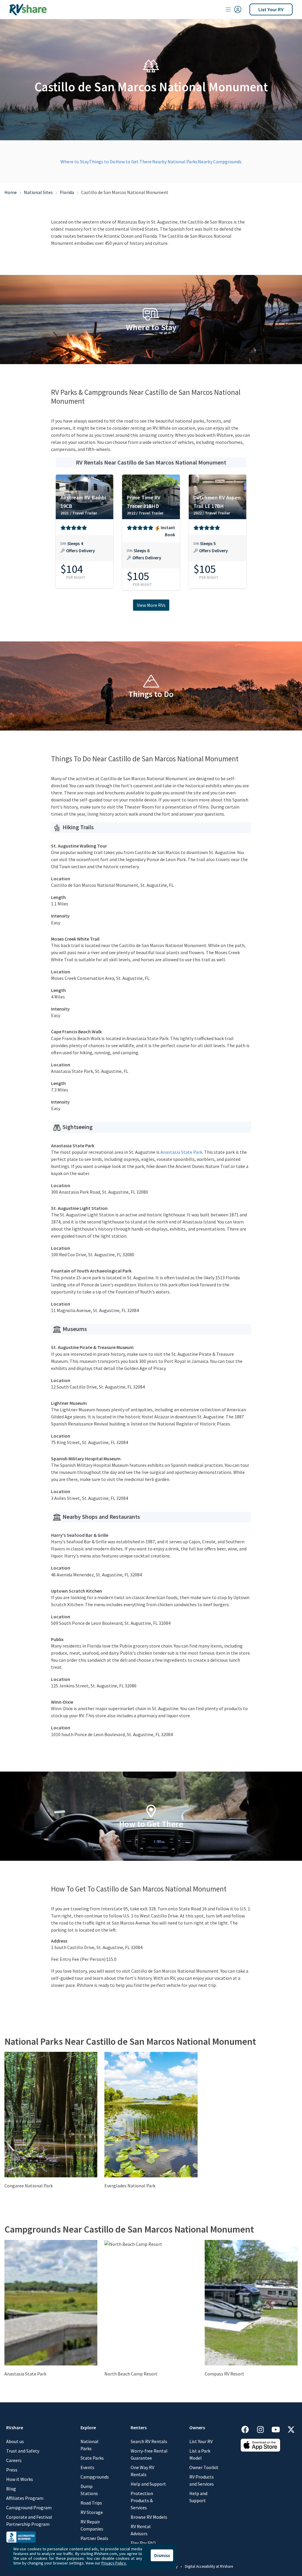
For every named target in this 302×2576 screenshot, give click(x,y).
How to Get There (134, 162)
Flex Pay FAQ (143, 2543)
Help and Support (148, 2484)
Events (87, 2467)
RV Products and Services (202, 2480)
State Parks (92, 2458)
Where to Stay (75, 162)
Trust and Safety (23, 2451)
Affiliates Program (25, 2498)
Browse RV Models (149, 2517)
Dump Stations (89, 2490)
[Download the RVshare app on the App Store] (260, 2445)
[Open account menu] (234, 9)
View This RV (84, 551)
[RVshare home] (28, 9)
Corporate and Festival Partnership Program (29, 2520)
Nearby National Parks (175, 162)
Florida (67, 192)
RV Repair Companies (92, 2525)
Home (11, 192)
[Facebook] (248, 2428)
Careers (14, 2460)
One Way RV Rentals (142, 2471)
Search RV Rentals (149, 2441)
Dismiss (162, 2555)
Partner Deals (94, 2538)
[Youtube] (279, 2428)
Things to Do (102, 162)
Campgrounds (95, 2477)
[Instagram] (263, 2428)
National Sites (38, 192)
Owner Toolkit (204, 2467)
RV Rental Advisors (141, 2530)
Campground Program (29, 2507)
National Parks (90, 2445)
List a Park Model (200, 2454)
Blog (11, 2489)
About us (15, 2441)
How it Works (20, 2479)
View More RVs (151, 605)
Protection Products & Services (142, 2500)
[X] (291, 2428)
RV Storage (92, 2512)
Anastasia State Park (181, 1152)
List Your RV (271, 9)
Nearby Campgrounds (220, 162)
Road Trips (91, 2503)
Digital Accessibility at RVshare (209, 2566)
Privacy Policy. (114, 2563)
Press (12, 2470)
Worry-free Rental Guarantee (149, 2454)
